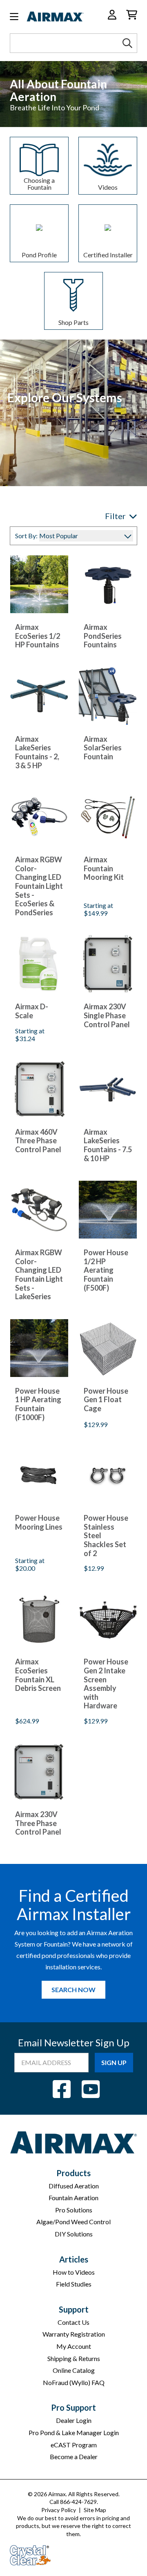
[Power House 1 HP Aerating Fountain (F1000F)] (39, 1348)
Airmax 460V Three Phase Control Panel (38, 1141)
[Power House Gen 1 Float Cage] (108, 1348)
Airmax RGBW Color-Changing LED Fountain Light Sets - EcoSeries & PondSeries (39, 886)
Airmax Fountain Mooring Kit (104, 868)
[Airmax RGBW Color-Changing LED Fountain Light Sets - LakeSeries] (39, 1210)
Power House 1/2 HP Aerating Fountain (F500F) (106, 1270)
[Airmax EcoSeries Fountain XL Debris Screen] (39, 1619)
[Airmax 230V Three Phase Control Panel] (39, 1771)
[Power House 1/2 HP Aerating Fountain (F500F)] (108, 1210)
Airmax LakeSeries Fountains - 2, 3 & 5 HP (37, 752)
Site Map (95, 2510)
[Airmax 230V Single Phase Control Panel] (108, 964)
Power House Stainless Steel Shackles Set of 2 (106, 1536)
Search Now (73, 1990)
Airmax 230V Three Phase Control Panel (38, 1823)
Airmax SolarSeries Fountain (103, 748)
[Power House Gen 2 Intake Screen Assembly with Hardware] (108, 1619)
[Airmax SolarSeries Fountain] (108, 696)
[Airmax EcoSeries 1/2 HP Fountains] (39, 584)
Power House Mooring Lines (39, 1523)
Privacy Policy (59, 2510)
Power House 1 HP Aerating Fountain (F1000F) (38, 1404)
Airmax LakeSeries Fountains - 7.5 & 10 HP (108, 1145)
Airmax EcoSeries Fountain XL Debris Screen (38, 1675)
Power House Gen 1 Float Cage (106, 1400)
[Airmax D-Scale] (39, 964)
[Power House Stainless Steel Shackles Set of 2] (108, 1475)
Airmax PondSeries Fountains (103, 636)
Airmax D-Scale (32, 1011)
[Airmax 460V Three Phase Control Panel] (39, 1089)
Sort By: (26, 536)
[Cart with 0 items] (132, 15)
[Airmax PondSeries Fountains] (108, 584)
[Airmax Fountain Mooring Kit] (108, 817)
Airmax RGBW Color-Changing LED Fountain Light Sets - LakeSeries (39, 1275)
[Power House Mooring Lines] (39, 1475)
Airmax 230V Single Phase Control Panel (107, 1015)
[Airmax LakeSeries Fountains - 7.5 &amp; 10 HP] (108, 1089)
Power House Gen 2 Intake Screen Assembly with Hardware (106, 1684)
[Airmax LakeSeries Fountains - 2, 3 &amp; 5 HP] (39, 696)
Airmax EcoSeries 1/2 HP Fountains (38, 636)
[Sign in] (112, 15)
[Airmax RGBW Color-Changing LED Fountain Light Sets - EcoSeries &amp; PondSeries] (39, 817)
